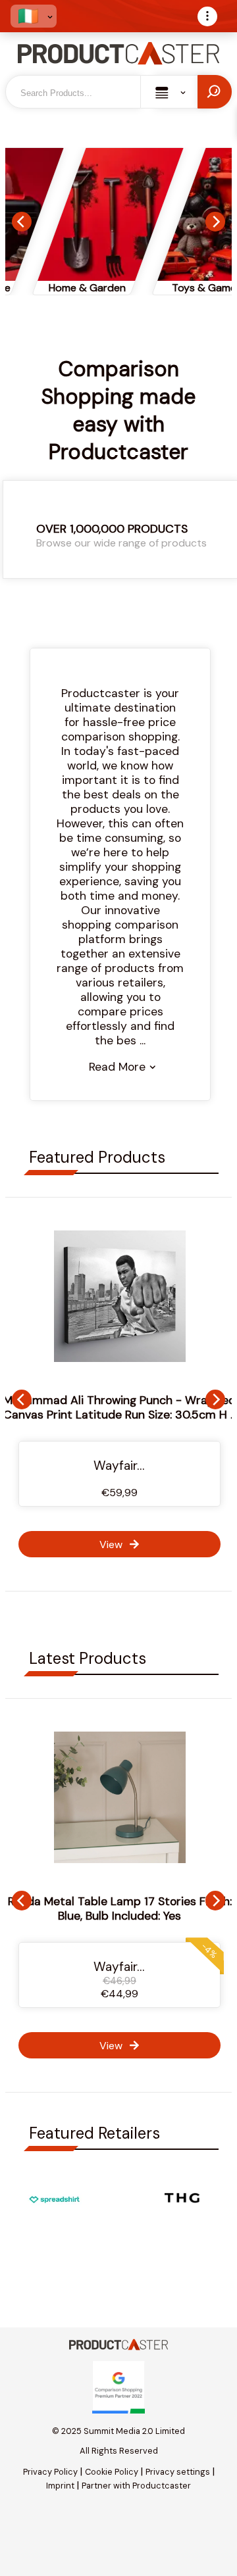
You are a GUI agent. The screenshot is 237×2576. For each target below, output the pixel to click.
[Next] (215, 222)
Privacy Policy (50, 2472)
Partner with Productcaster (136, 2486)
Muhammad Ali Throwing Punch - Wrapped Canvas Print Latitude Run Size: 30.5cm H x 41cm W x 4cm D (120, 1415)
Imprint (60, 2486)
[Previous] (22, 222)
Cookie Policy (112, 2472)
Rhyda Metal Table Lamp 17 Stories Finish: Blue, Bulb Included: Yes (120, 1908)
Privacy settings (178, 2472)
